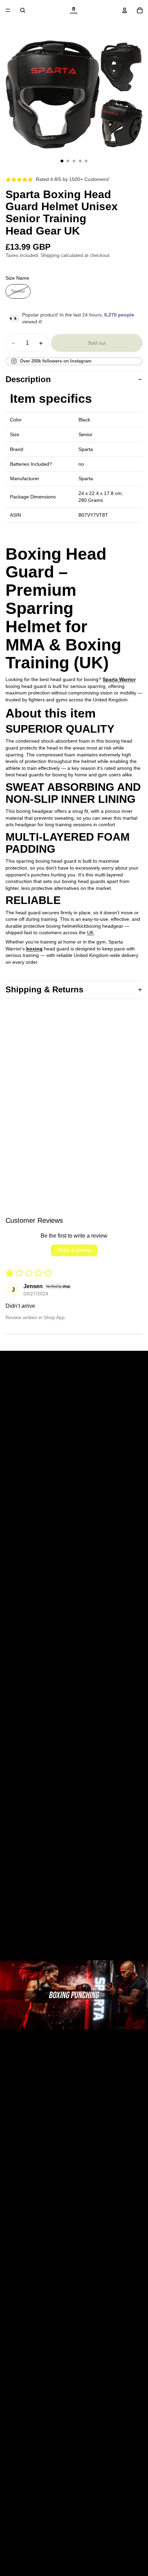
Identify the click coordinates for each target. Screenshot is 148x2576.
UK (90, 933)
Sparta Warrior (119, 679)
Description (28, 379)
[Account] (125, 10)
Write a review (74, 1250)
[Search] (23, 10)
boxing (34, 949)
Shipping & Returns (44, 989)
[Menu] (8, 10)
